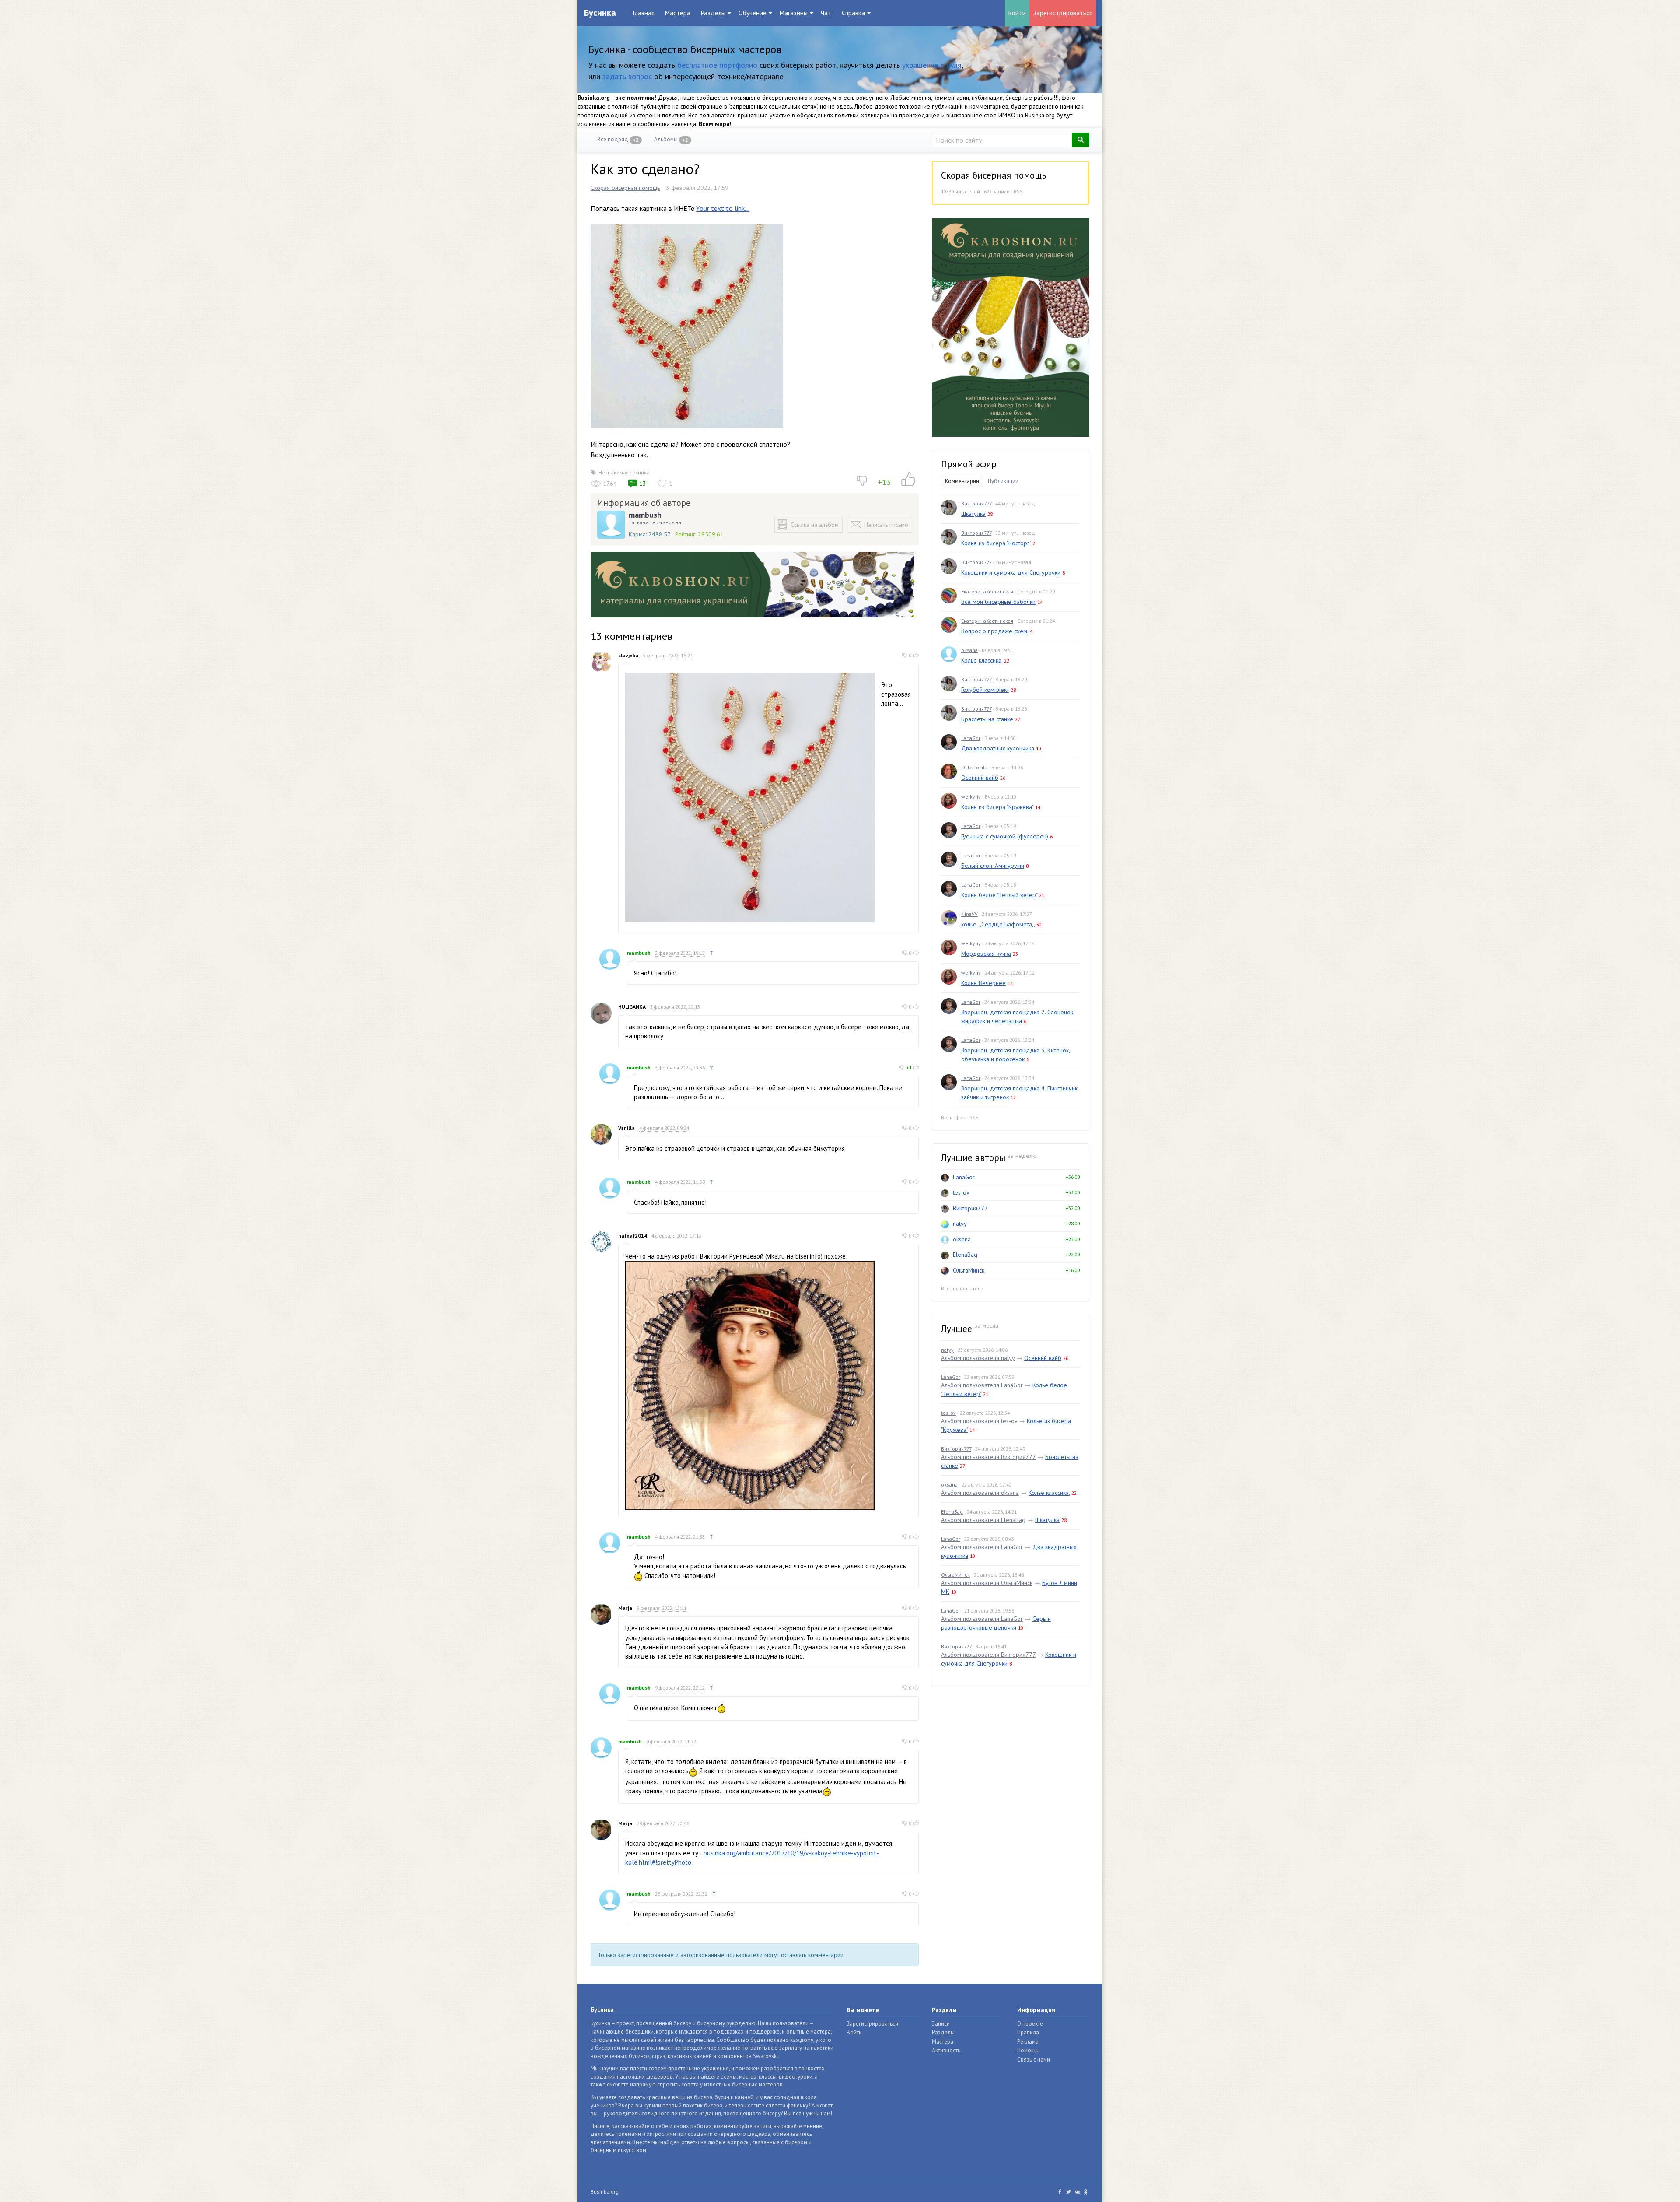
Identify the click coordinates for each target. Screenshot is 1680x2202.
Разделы (943, 2032)
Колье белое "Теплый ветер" (999, 895)
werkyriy (971, 797)
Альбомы (671, 139)
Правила (1028, 2032)
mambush (645, 515)
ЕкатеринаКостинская (987, 591)
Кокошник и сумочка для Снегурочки (1011, 572)
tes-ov (961, 1192)
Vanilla (626, 1128)
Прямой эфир (969, 464)
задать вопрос (627, 76)
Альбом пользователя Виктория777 (988, 1457)
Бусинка (600, 13)
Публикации (1003, 481)
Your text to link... (723, 208)
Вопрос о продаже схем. (995, 631)
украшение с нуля (932, 65)
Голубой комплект (985, 690)
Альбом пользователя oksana (980, 1493)
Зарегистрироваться (1063, 13)
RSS (1018, 191)
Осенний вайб (980, 778)
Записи (941, 2024)
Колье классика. (982, 660)
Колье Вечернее (983, 983)
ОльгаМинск (969, 1270)
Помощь (1028, 2050)
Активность (946, 2050)
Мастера (678, 13)
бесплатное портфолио (717, 65)
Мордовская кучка (986, 954)
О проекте (1030, 2024)
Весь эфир (953, 1117)
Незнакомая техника (624, 472)
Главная (644, 13)
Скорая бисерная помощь (625, 188)
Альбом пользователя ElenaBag (983, 1520)
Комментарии (962, 481)
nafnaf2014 (633, 1236)
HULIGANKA (632, 1007)
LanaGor (971, 738)
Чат (826, 13)
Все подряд (618, 139)
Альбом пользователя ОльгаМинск (987, 1583)
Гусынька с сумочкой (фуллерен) (1005, 836)
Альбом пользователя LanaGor (982, 1385)
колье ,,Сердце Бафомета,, (998, 924)
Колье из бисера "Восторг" (996, 543)
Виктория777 (976, 503)
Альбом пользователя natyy (978, 1358)
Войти (1017, 13)
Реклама (1028, 2042)
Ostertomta (974, 767)
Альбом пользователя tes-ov (979, 1421)
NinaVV (969, 914)
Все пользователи (962, 1289)
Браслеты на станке (987, 719)
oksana (969, 650)
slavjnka (628, 655)
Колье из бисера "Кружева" (997, 807)
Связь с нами (1034, 2060)
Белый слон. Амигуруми (993, 866)
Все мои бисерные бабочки (998, 602)
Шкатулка (973, 514)
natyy (960, 1224)
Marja (625, 1608)
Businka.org (605, 2192)
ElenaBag (965, 1255)
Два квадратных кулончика (998, 748)
